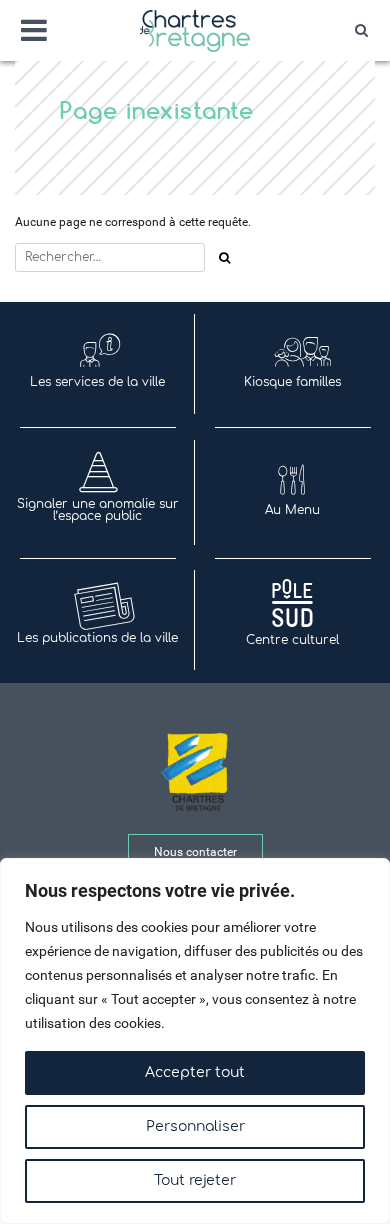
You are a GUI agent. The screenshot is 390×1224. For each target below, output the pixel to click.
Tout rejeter (195, 1180)
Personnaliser (195, 1126)
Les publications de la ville (97, 638)
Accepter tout (195, 1072)
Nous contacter (195, 852)
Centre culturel (292, 640)
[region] (195, 1041)
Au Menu (292, 510)
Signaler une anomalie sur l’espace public (98, 510)
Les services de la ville (97, 382)
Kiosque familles (292, 382)
